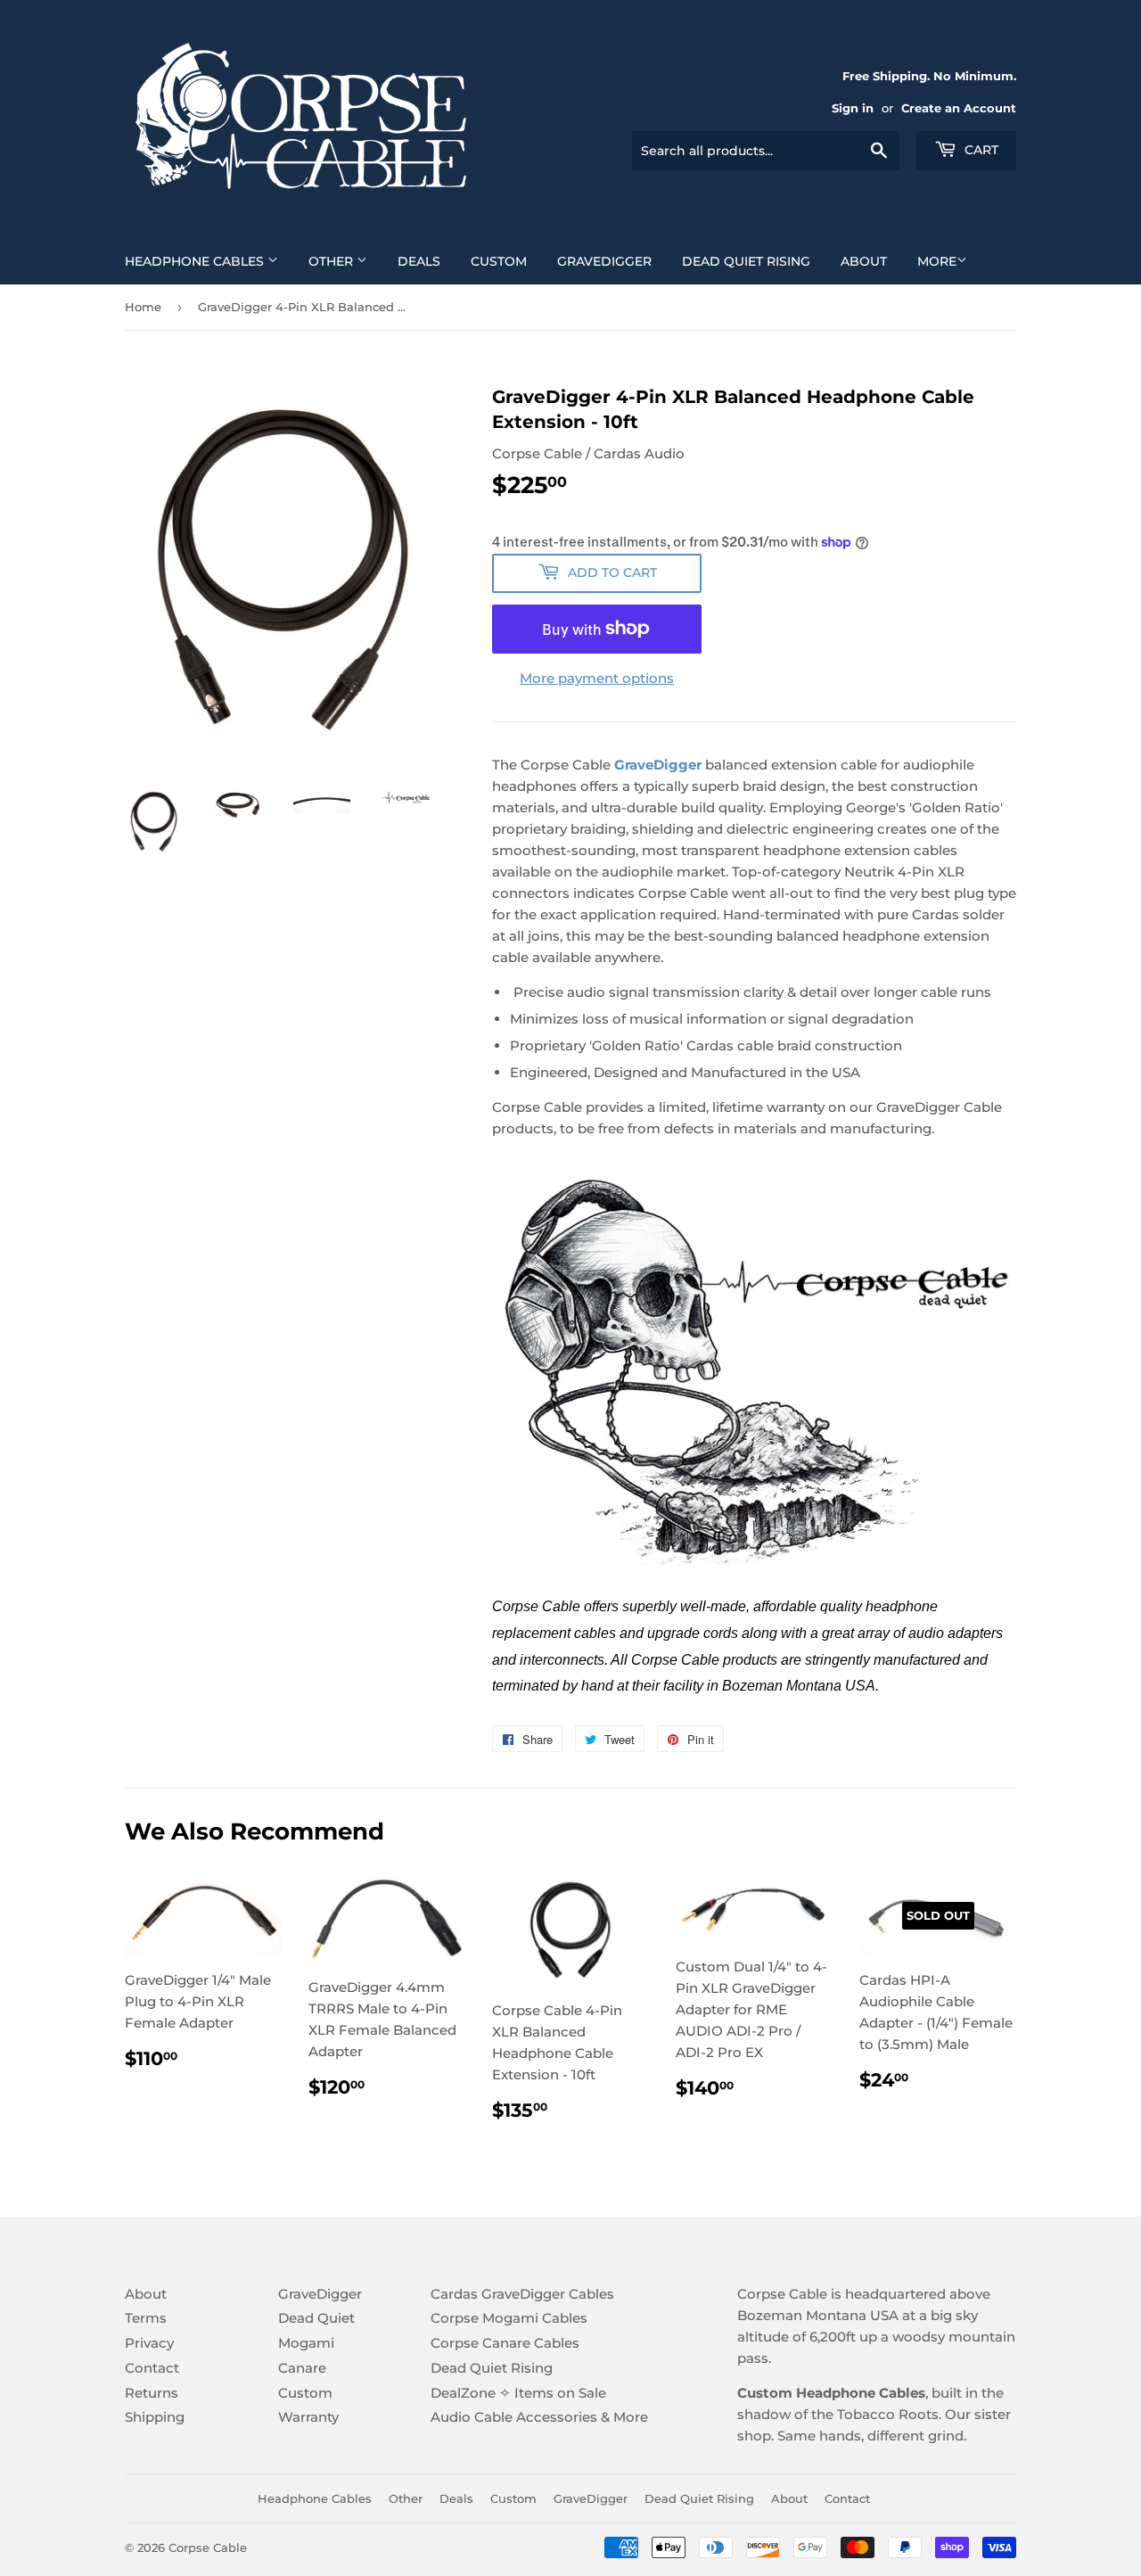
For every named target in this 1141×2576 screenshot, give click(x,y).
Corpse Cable (208, 2547)
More (937, 261)
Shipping (155, 2417)
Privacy (149, 2343)
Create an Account (959, 108)
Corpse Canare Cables (505, 2343)
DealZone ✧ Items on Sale (518, 2393)
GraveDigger (604, 261)
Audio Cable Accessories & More (539, 2417)
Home (143, 307)
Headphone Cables (196, 261)
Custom (499, 261)
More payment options (597, 678)
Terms (146, 2318)
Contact (152, 2368)
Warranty (308, 2417)
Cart (980, 150)
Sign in (853, 108)
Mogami (306, 2343)
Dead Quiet (316, 2318)
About (864, 261)
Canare (302, 2368)
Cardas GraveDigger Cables (522, 2294)
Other (332, 261)
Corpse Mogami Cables (509, 2318)
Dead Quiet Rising (746, 261)
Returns (152, 2393)
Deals (419, 261)
